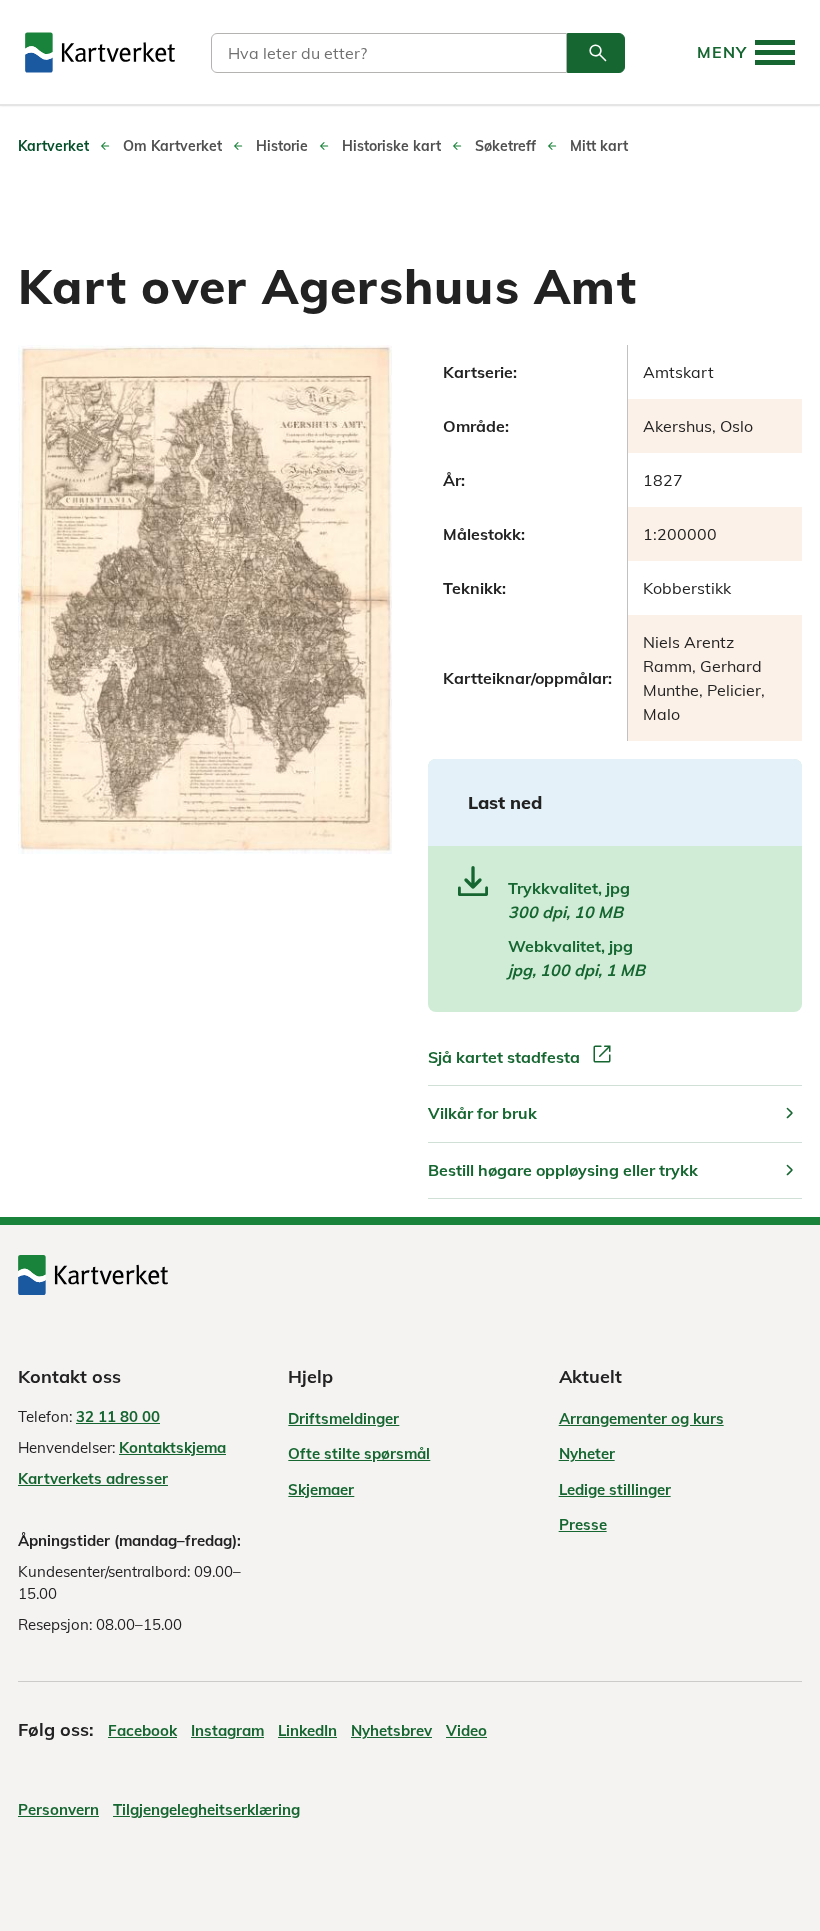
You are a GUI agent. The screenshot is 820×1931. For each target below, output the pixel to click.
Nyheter (587, 1453)
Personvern (58, 1809)
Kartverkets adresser (93, 1478)
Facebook (142, 1730)
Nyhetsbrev (391, 1730)
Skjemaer (321, 1489)
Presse (583, 1524)
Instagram (227, 1730)
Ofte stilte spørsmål (359, 1453)
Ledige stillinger (615, 1489)
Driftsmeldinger (343, 1418)
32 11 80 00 (118, 1416)
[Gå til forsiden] (100, 52)
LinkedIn (307, 1730)
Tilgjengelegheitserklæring (206, 1809)
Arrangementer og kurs (641, 1418)
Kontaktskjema (172, 1447)
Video (466, 1730)
